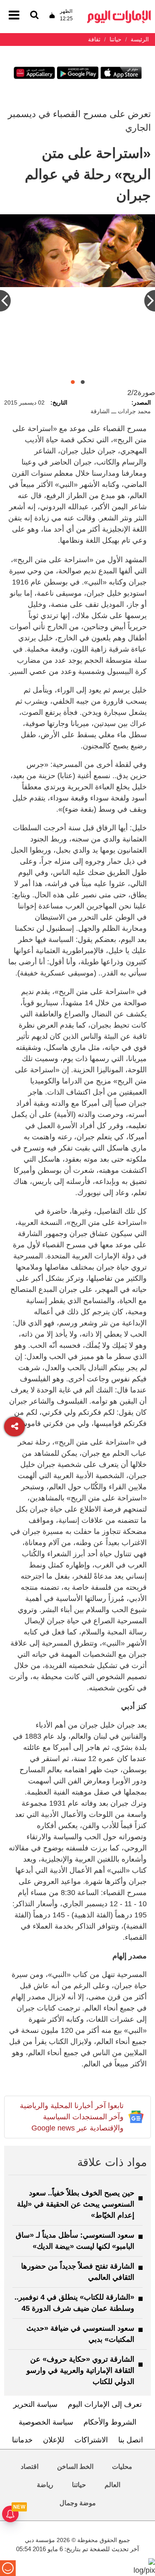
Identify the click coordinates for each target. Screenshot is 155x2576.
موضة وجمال (78, 2503)
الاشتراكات (91, 2440)
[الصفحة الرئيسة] (119, 13)
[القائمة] (34, 16)
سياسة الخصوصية (46, 2422)
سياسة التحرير (35, 2404)
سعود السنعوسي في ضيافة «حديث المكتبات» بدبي (80, 2334)
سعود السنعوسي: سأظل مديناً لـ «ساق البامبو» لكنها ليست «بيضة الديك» (75, 2241)
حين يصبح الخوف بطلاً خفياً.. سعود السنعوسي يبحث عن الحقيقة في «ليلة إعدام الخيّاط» (76, 2204)
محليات (122, 2467)
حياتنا (79, 2485)
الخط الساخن (75, 2467)
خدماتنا (22, 2440)
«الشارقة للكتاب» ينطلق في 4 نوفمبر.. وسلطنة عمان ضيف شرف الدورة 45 (74, 2303)
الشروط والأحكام (110, 2422)
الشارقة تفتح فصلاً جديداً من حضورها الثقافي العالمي (78, 2272)
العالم (112, 2485)
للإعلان (54, 2440)
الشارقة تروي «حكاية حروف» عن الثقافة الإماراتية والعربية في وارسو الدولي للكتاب (80, 2370)
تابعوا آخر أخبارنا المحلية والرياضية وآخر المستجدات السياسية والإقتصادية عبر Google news (72, 2117)
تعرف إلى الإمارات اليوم (105, 2404)
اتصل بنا (131, 2440)
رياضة (45, 2485)
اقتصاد (30, 2467)
